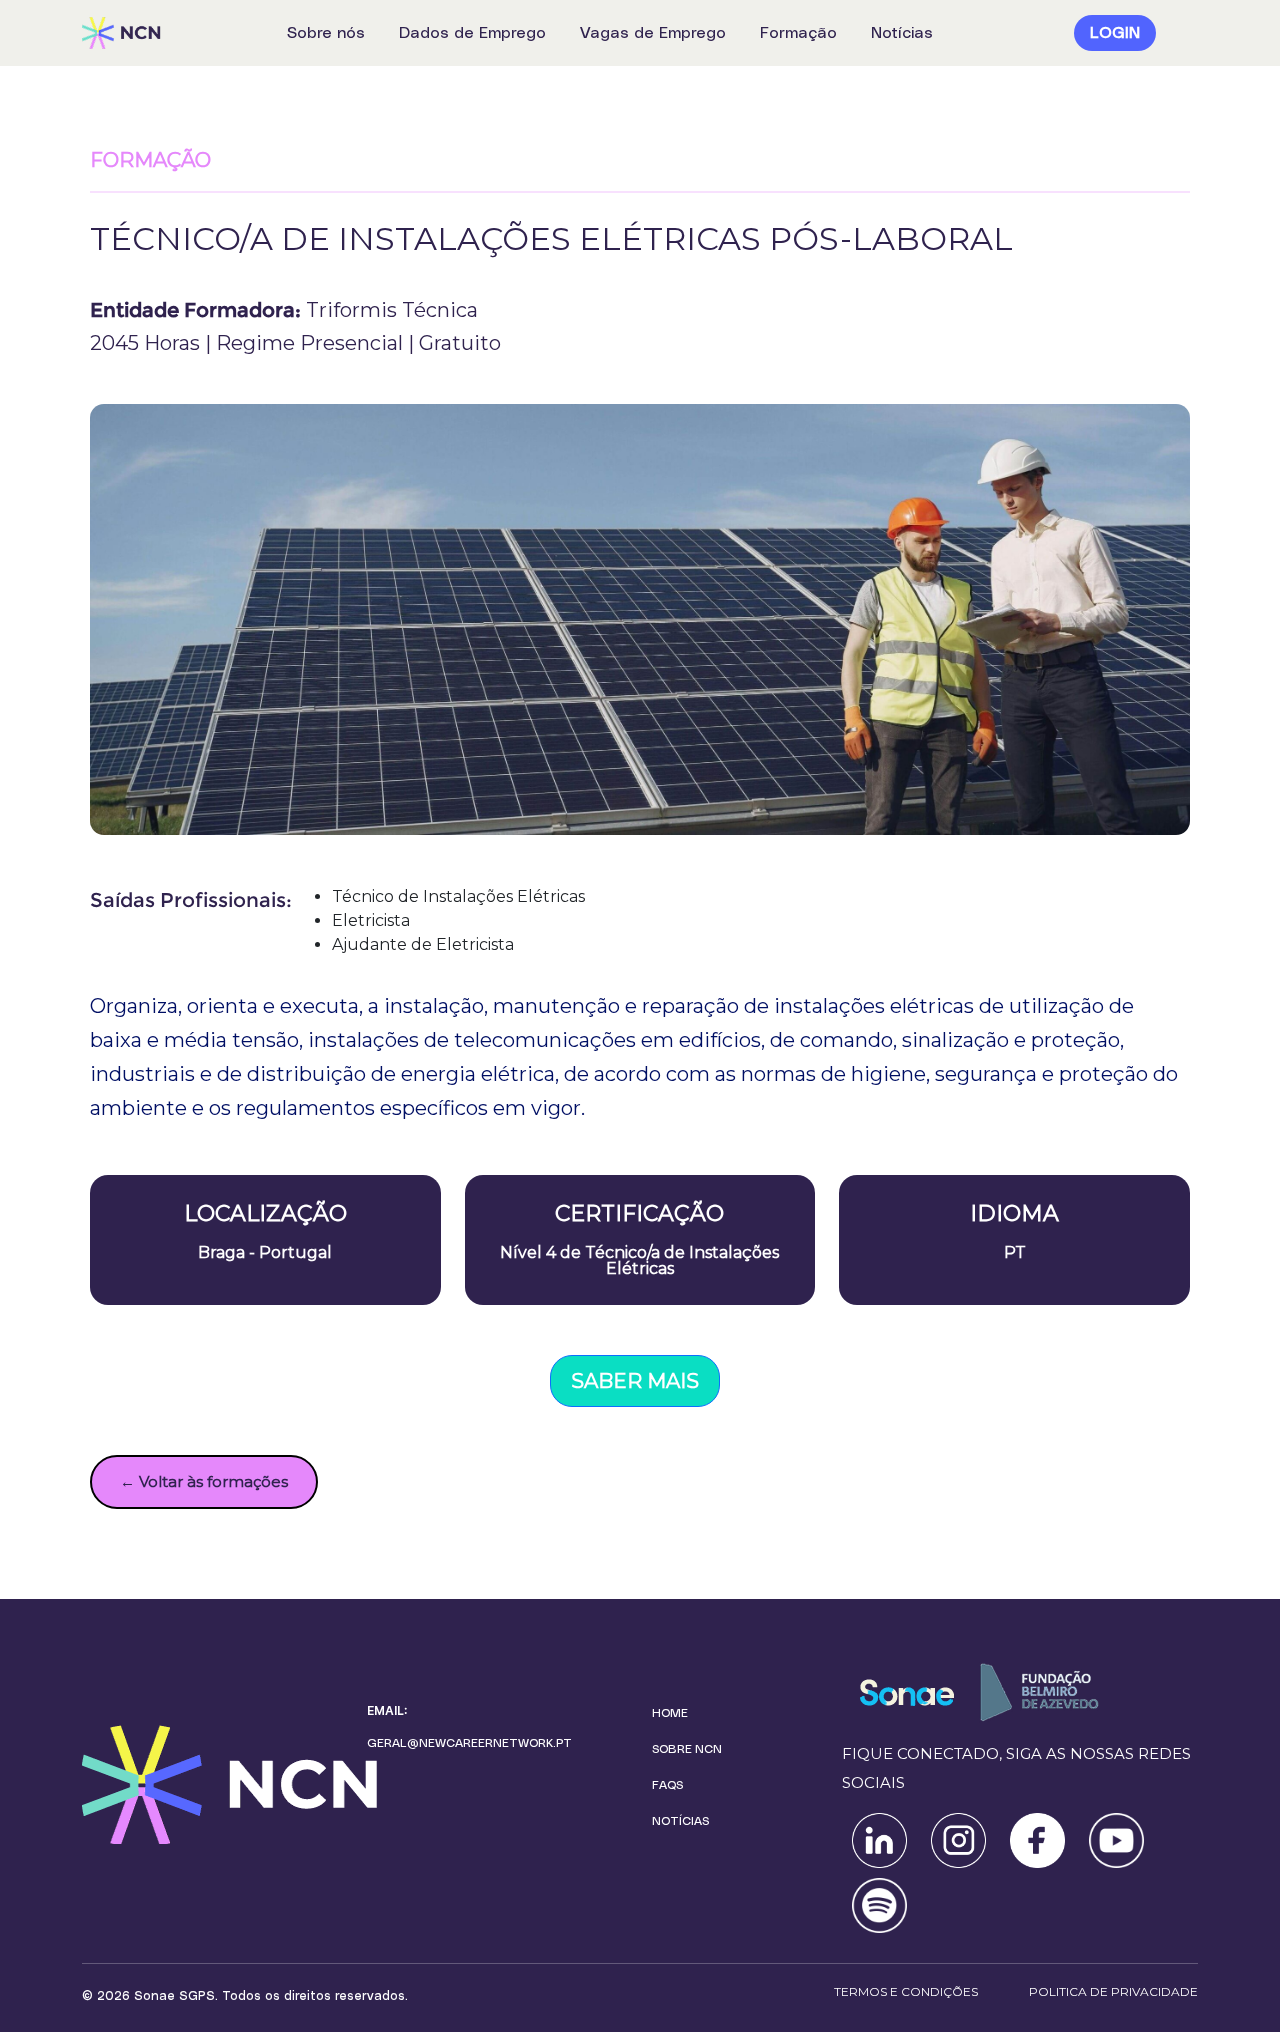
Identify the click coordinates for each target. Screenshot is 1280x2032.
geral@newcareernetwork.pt (469, 1743)
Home (670, 1713)
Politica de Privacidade (1113, 1991)
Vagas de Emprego (653, 33)
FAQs (667, 1785)
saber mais (635, 1381)
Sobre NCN (687, 1749)
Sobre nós (326, 33)
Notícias (902, 33)
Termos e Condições (906, 1991)
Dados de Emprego (472, 33)
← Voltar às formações (204, 1481)
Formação (798, 33)
